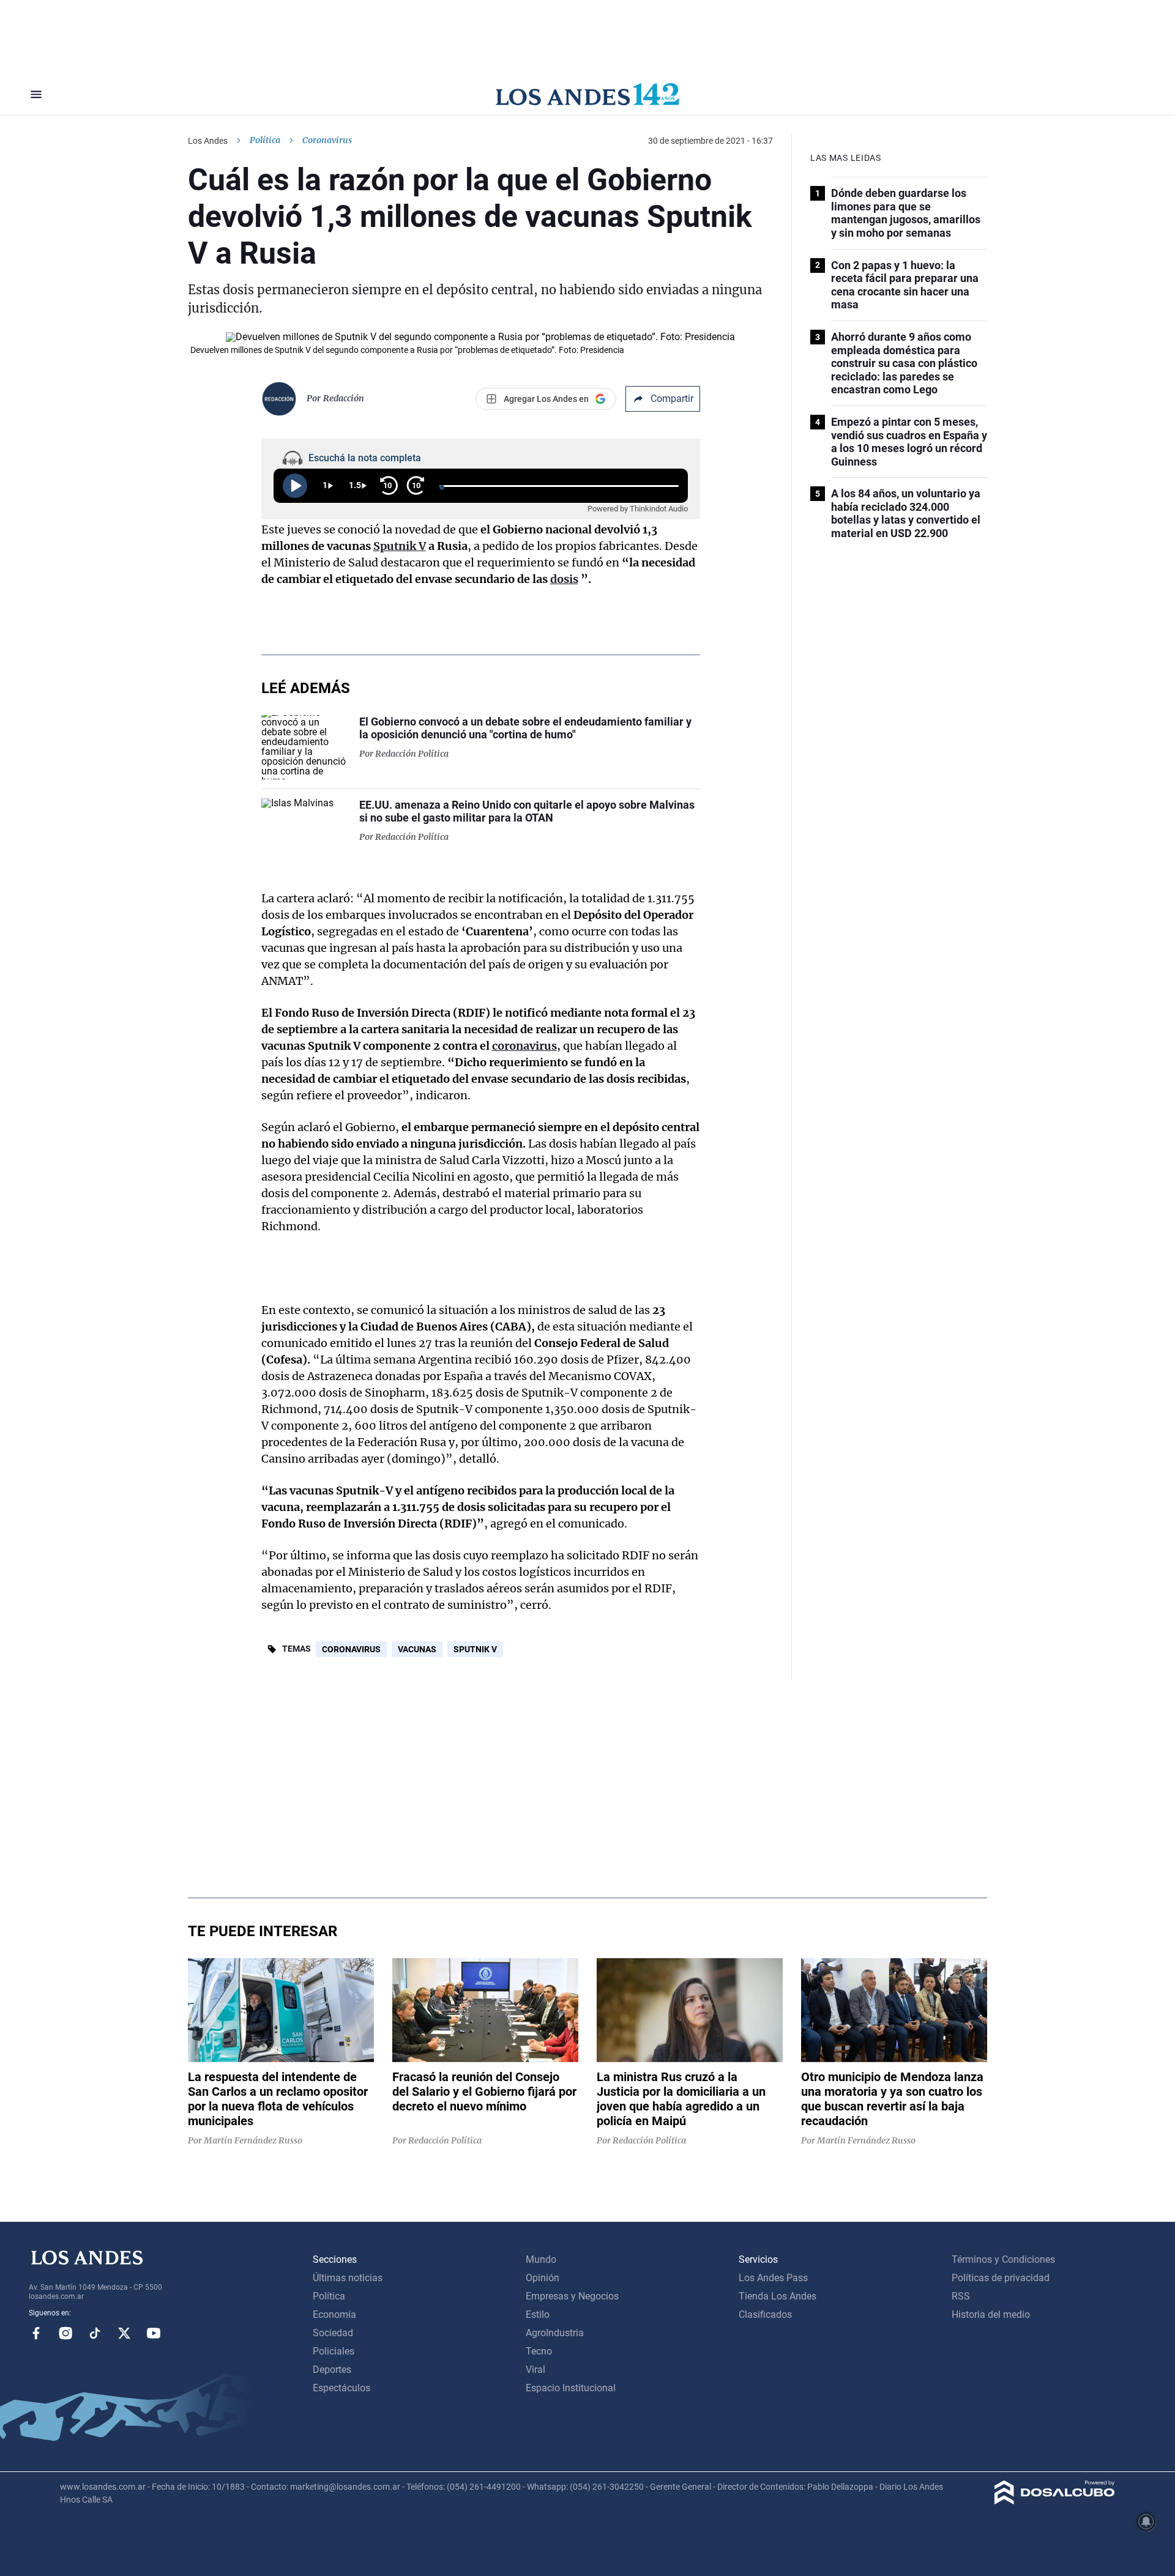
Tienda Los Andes (778, 2296)
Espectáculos (341, 2388)
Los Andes (208, 141)
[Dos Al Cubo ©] (1055, 2501)
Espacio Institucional (571, 2388)
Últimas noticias (348, 2278)
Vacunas (417, 1649)
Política (265, 140)
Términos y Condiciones (1003, 2259)
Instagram (65, 2333)
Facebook (36, 2333)
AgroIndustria (555, 2333)
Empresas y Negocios (572, 2296)
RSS (961, 2296)
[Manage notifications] (1146, 2522)
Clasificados (765, 2314)
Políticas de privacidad (1001, 2278)
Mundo (541, 2259)
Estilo (538, 2314)
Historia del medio (991, 2314)
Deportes (332, 2370)
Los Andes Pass (773, 2278)
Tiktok (95, 2333)
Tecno (539, 2351)
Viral (535, 2370)
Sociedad (333, 2333)
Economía (334, 2314)
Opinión (543, 2278)
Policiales (334, 2351)
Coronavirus (351, 1649)
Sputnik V (475, 1649)
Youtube (154, 2333)
